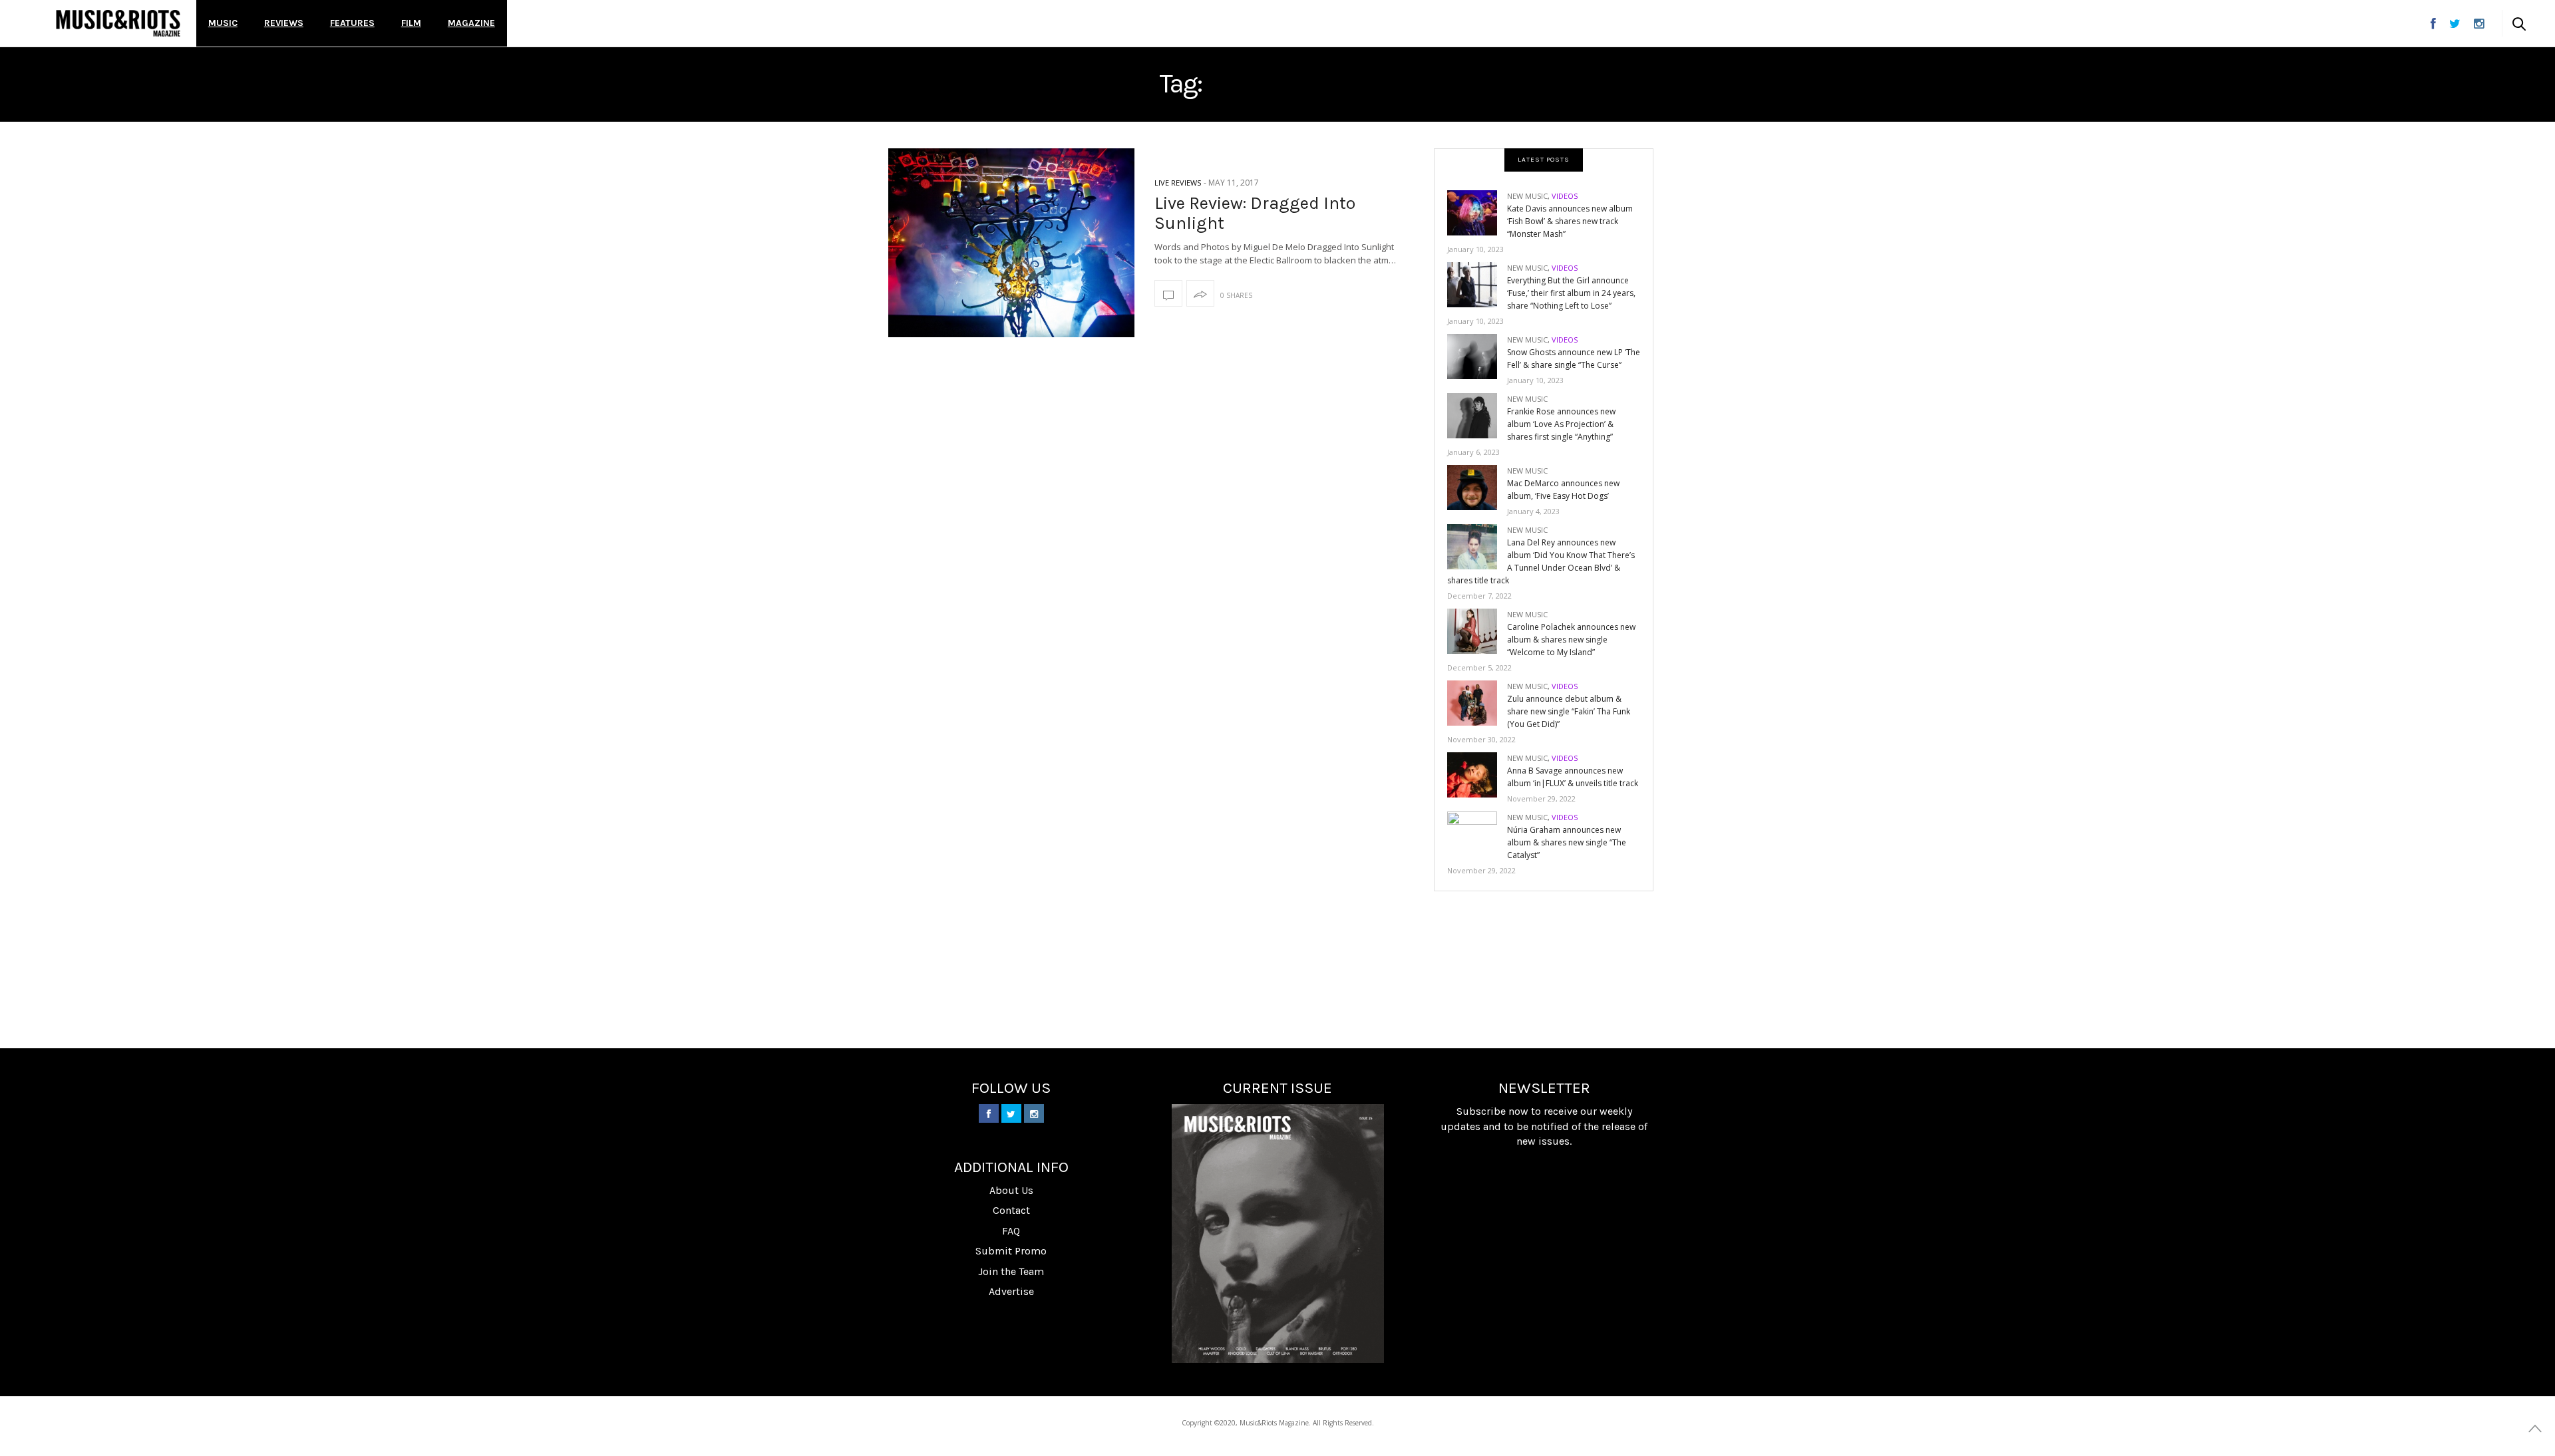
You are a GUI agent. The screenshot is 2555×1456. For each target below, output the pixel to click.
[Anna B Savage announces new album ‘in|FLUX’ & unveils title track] (1477, 774)
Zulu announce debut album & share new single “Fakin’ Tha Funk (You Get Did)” (1569, 711)
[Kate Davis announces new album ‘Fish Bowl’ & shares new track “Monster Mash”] (1477, 212)
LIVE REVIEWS (1178, 183)
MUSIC (223, 23)
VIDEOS (1565, 196)
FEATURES (352, 23)
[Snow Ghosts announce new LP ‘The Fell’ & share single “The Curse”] (1477, 356)
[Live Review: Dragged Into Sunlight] (1011, 243)
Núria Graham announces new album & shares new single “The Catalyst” (1567, 842)
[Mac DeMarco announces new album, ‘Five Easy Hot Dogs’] (1477, 487)
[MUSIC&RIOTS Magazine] (118, 23)
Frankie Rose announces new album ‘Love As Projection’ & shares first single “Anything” (1561, 424)
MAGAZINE (471, 23)
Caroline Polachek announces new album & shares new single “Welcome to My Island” (1571, 640)
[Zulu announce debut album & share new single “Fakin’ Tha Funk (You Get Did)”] (1477, 702)
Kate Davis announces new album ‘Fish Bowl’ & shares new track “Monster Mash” (1570, 221)
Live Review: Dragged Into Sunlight (1255, 213)
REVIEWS (284, 23)
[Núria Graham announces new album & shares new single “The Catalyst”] (1477, 833)
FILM (411, 23)
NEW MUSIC (1527, 196)
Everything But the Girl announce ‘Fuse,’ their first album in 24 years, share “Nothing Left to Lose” (1571, 293)
